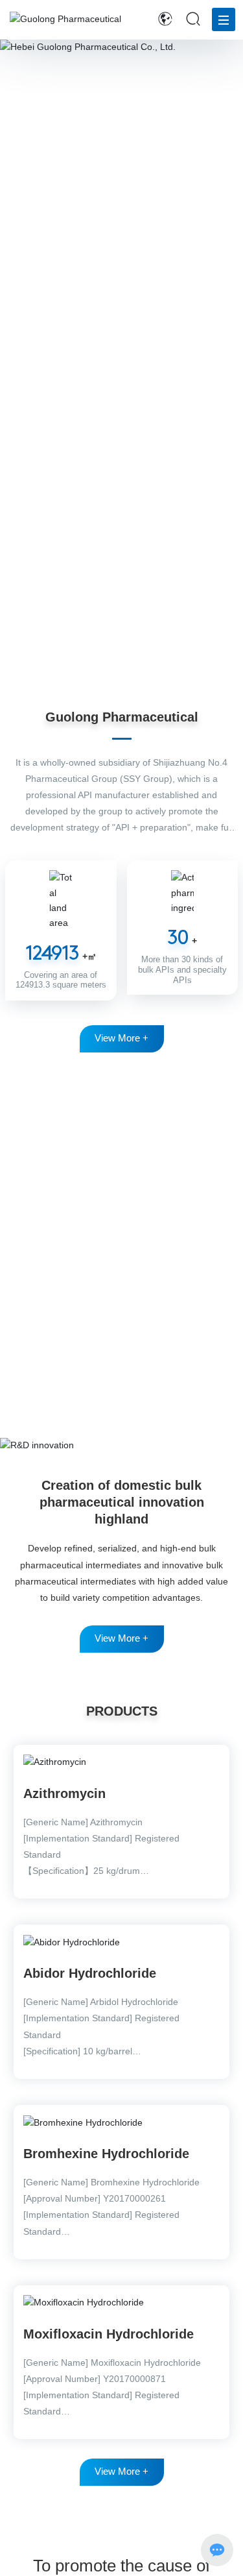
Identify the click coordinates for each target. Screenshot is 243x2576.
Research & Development (122, 1106)
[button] (118, 670)
